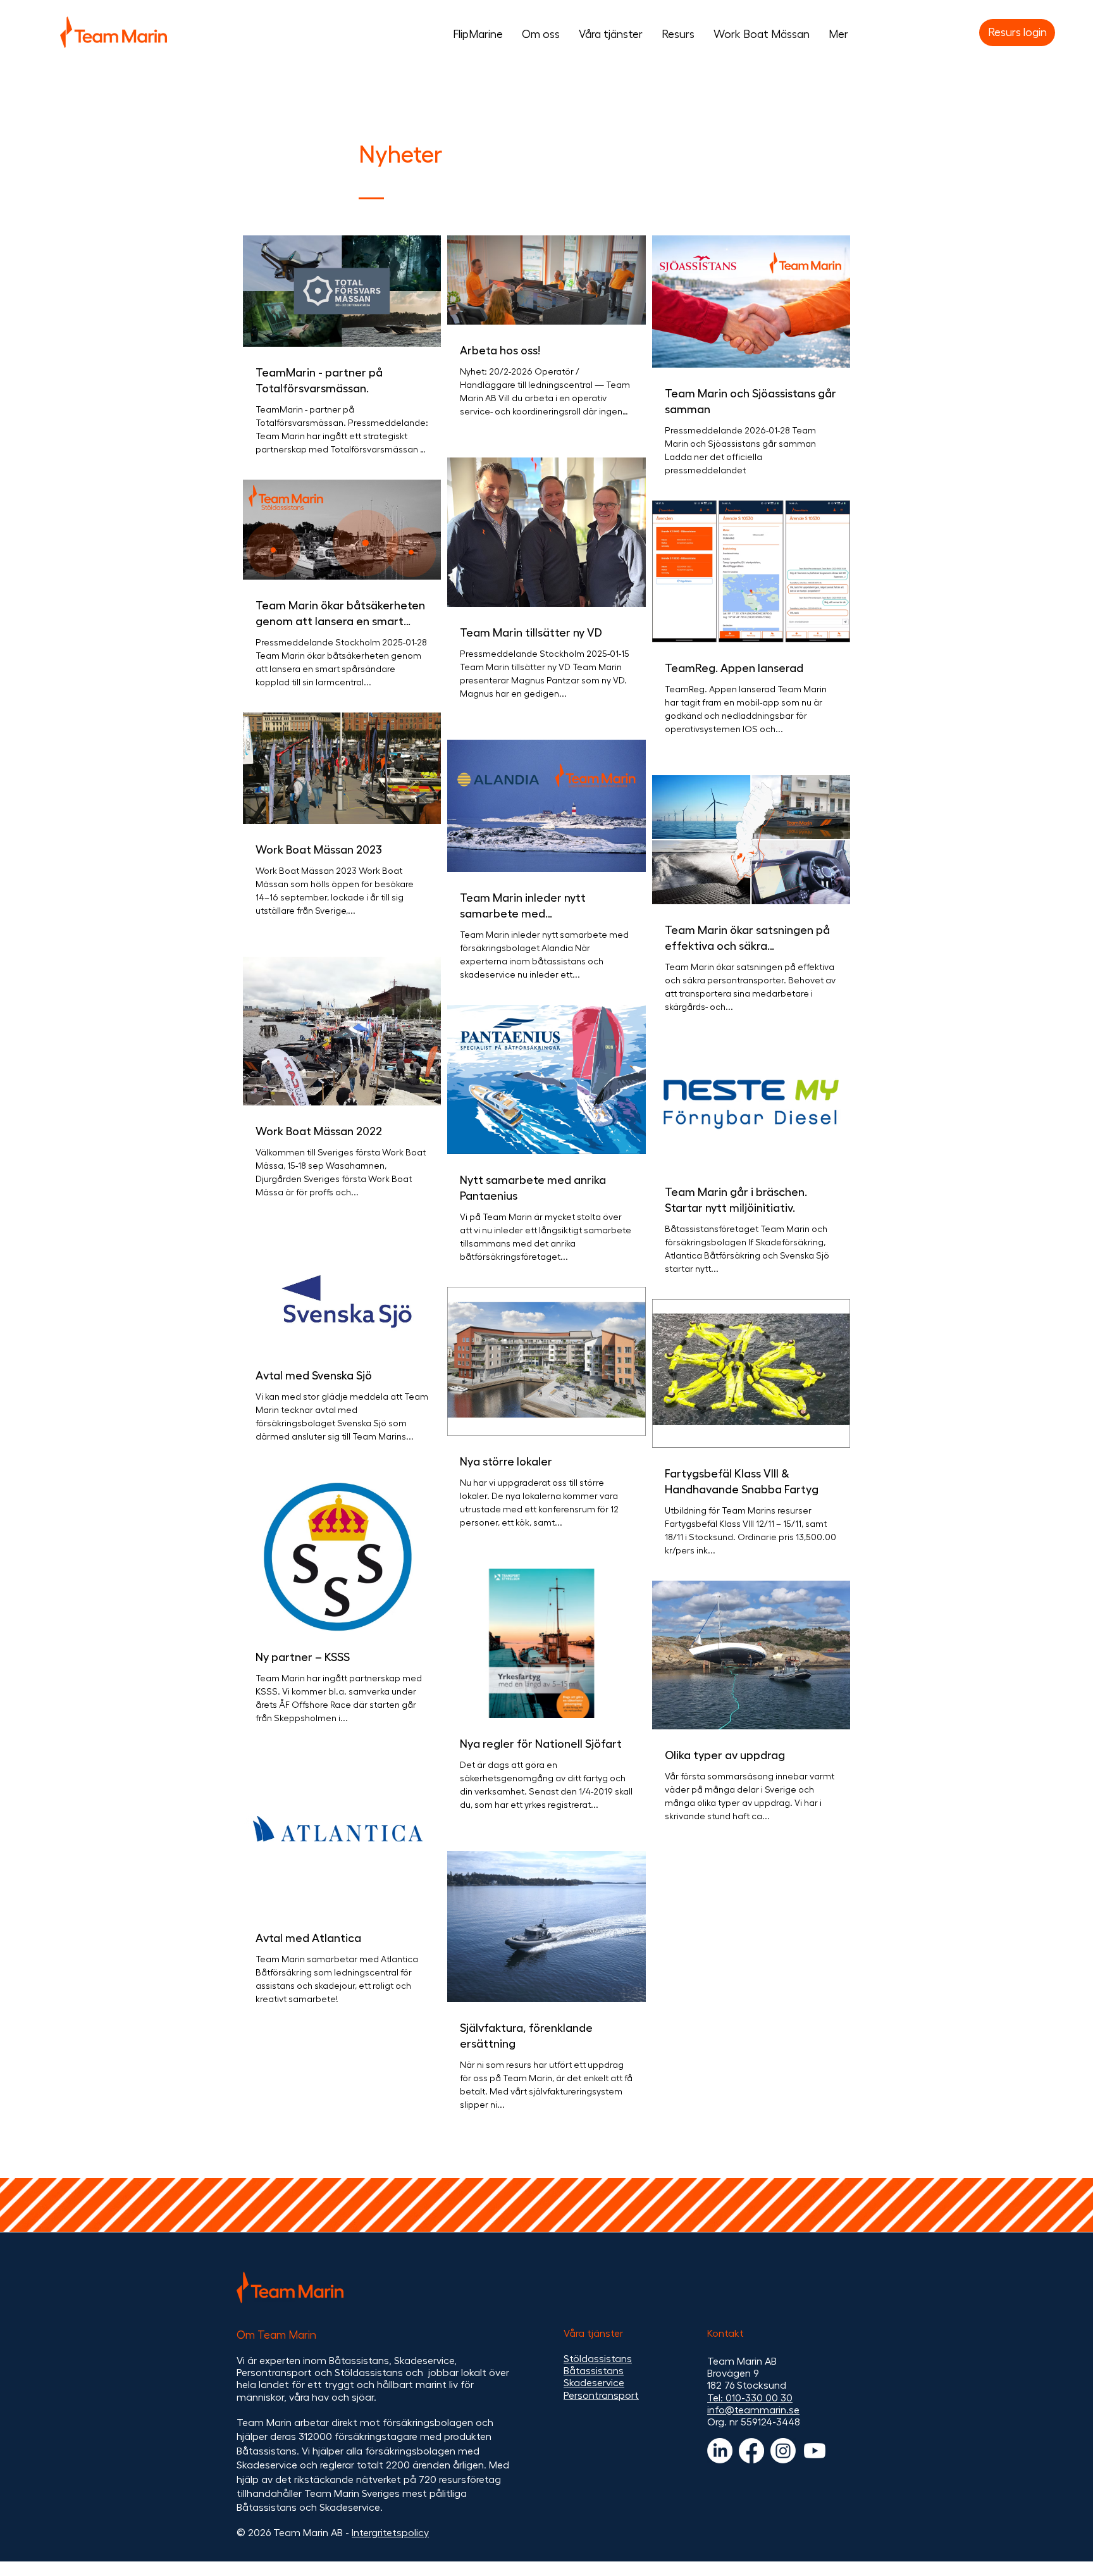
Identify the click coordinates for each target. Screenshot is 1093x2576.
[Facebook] (751, 2451)
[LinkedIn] (720, 2451)
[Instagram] (783, 2451)
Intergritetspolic (388, 2533)
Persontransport (601, 2396)
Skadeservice (594, 2383)
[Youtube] (815, 2451)
